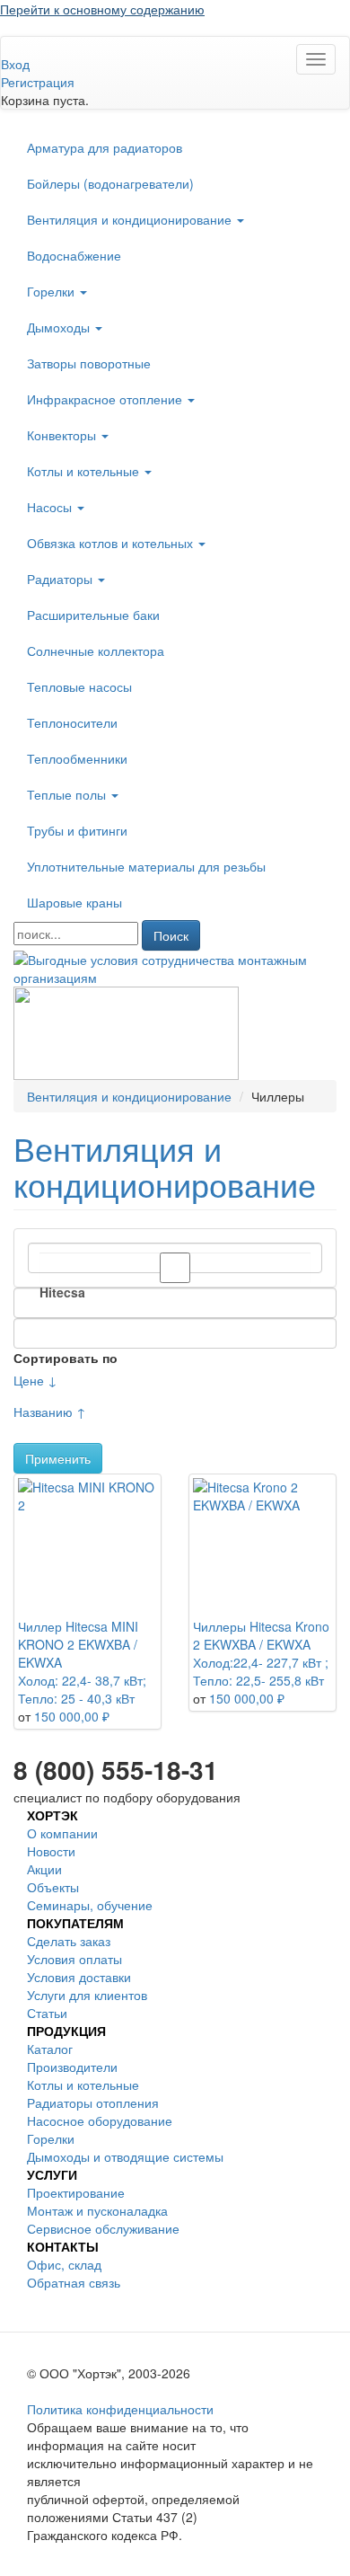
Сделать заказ (69, 1941)
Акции (44, 1869)
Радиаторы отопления (93, 2102)
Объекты (53, 1887)
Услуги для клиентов (87, 1995)
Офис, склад (64, 2264)
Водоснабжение (74, 255)
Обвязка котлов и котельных (112, 543)
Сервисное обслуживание (103, 2228)
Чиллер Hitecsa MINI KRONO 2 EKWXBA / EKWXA (78, 1644)
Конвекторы (63, 435)
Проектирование (76, 2192)
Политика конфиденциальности (120, 2409)
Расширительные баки (93, 615)
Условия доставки (79, 1977)
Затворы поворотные (89, 363)
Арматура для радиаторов (105, 147)
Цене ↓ (35, 1380)
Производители (72, 2067)
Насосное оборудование (100, 2120)
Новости (51, 1851)
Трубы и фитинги (77, 830)
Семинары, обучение (90, 1905)
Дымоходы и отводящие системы (125, 2156)
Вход (15, 64)
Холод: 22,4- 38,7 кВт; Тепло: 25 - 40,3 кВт (82, 1689)
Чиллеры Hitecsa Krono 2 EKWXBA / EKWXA (261, 1635)
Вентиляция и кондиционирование (131, 219)
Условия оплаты (74, 1959)
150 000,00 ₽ (72, 1716)
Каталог (50, 2049)
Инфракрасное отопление (106, 399)
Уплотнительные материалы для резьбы (146, 866)
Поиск (171, 935)
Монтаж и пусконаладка (97, 2210)
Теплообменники (77, 758)
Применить (58, 1458)
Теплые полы (68, 794)
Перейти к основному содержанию (102, 9)
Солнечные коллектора (96, 651)
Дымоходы (60, 327)
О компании (62, 1833)
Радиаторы (61, 579)
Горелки (52, 291)
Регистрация (38, 82)
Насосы (51, 507)
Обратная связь (74, 2282)
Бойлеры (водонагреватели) (110, 183)
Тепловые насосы (79, 686)
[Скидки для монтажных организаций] (175, 967)
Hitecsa (62, 1292)
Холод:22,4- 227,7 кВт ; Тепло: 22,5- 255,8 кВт (261, 1671)
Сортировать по (66, 1358)
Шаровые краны (74, 902)
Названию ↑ (50, 1412)
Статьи (47, 2013)
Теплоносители (72, 722)
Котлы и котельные (85, 471)
